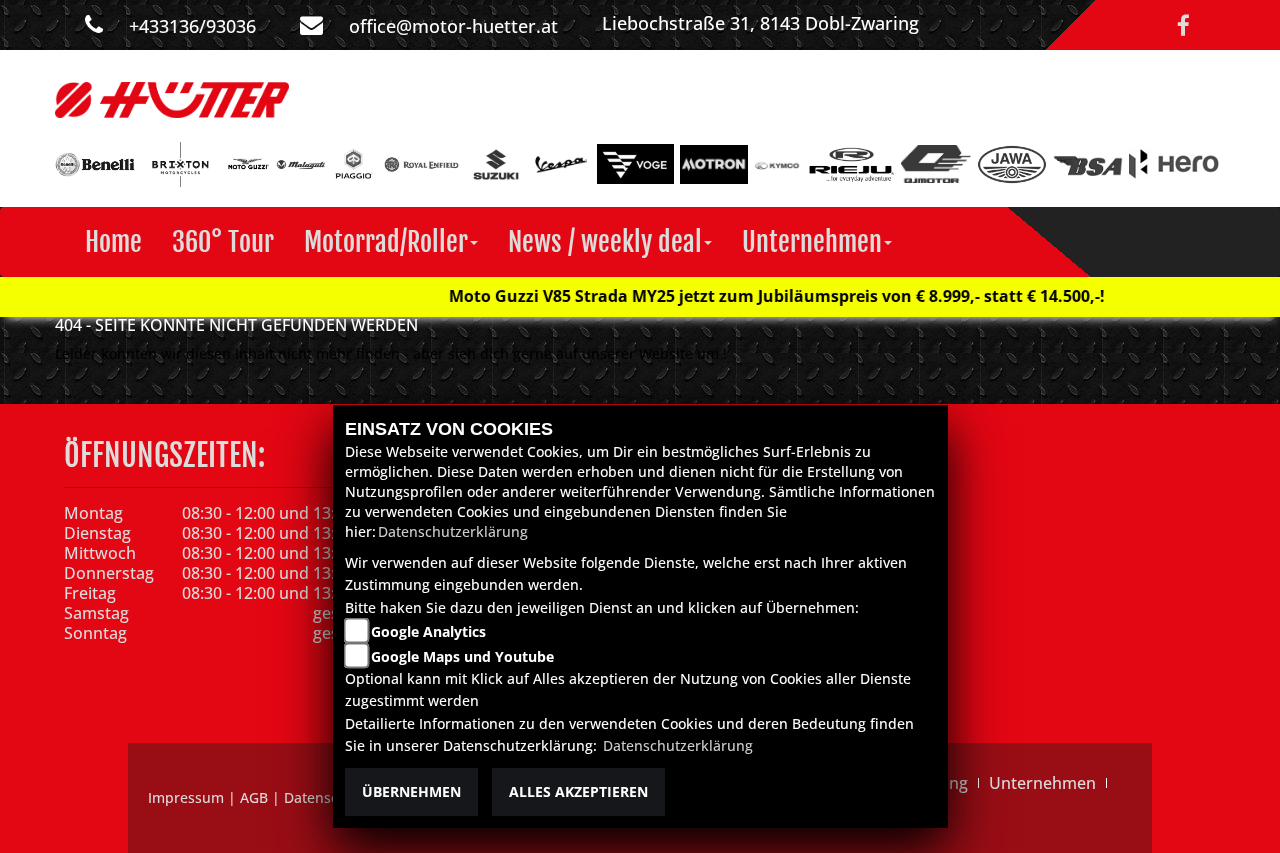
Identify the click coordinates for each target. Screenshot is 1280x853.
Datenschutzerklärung (453, 531)
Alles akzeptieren (578, 791)
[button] (391, 242)
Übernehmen (411, 791)
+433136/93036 (192, 26)
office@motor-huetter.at (453, 26)
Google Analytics (428, 631)
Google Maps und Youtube (462, 656)
